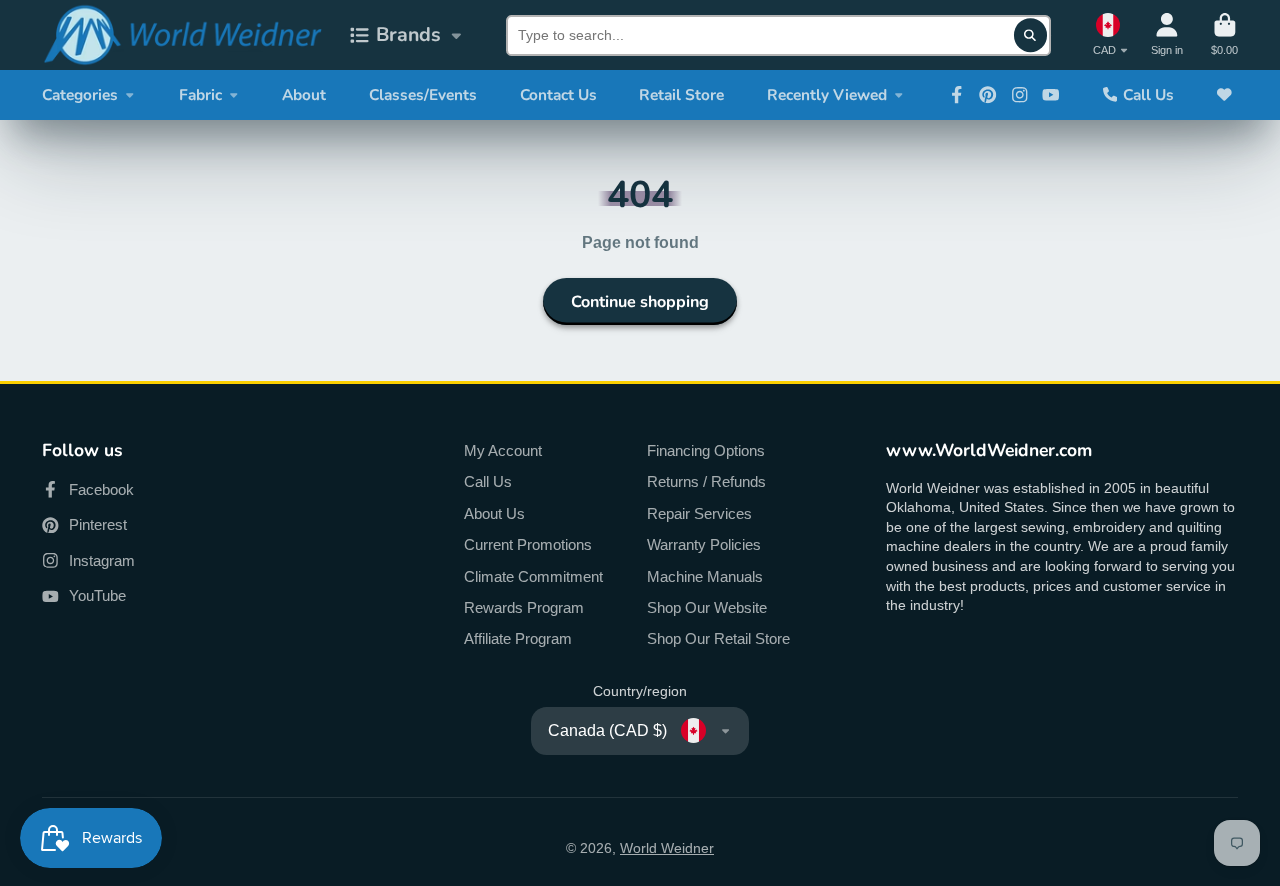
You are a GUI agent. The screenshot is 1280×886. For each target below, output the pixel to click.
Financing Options (706, 450)
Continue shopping (640, 302)
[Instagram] (1020, 95)
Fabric (200, 94)
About (304, 94)
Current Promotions (528, 544)
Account (1167, 34)
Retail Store (681, 94)
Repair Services (699, 513)
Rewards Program (524, 607)
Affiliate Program (518, 638)
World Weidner (667, 848)
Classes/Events (423, 94)
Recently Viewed (827, 94)
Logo (182, 35)
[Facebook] (957, 95)
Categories (80, 94)
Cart (1224, 34)
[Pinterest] (988, 95)
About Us (494, 513)
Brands (408, 34)
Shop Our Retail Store (718, 638)
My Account (503, 450)
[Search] (1031, 35)
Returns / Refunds (706, 481)
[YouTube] (1051, 95)
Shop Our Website (707, 607)
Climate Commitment (533, 576)
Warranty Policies (704, 544)
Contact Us (558, 94)
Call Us (1148, 94)
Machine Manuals (705, 576)
